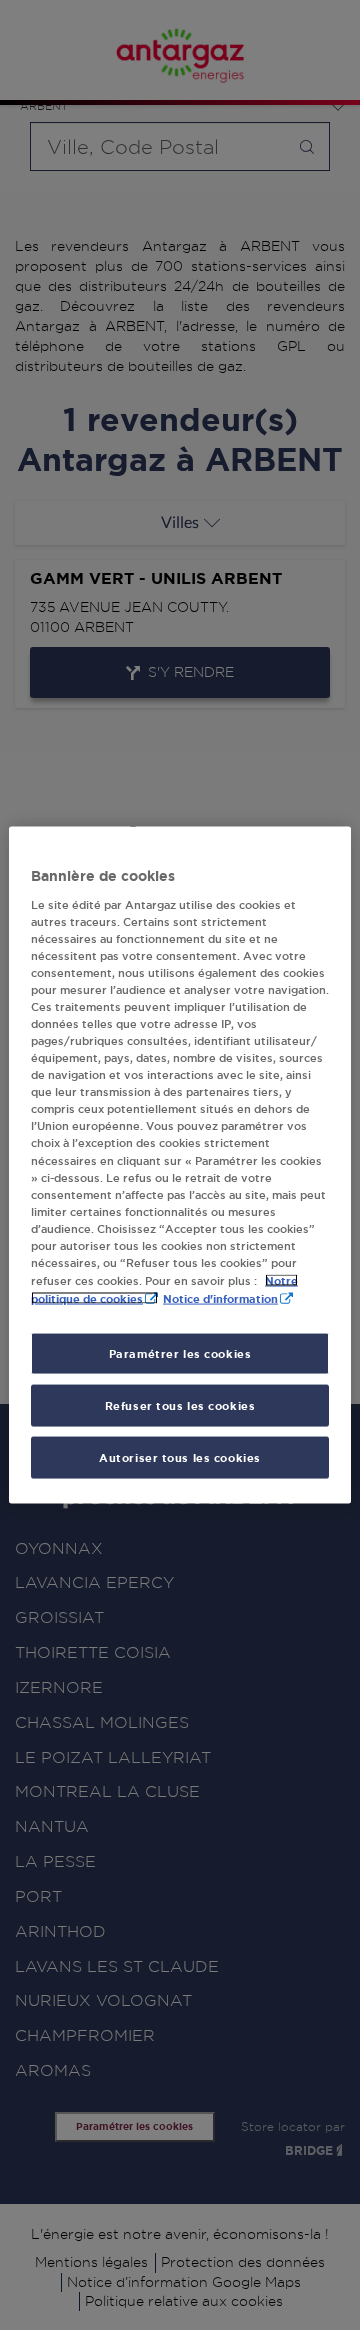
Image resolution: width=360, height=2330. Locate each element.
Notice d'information (220, 1298)
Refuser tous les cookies (180, 1405)
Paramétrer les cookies (180, 1353)
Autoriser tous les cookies (180, 1457)
